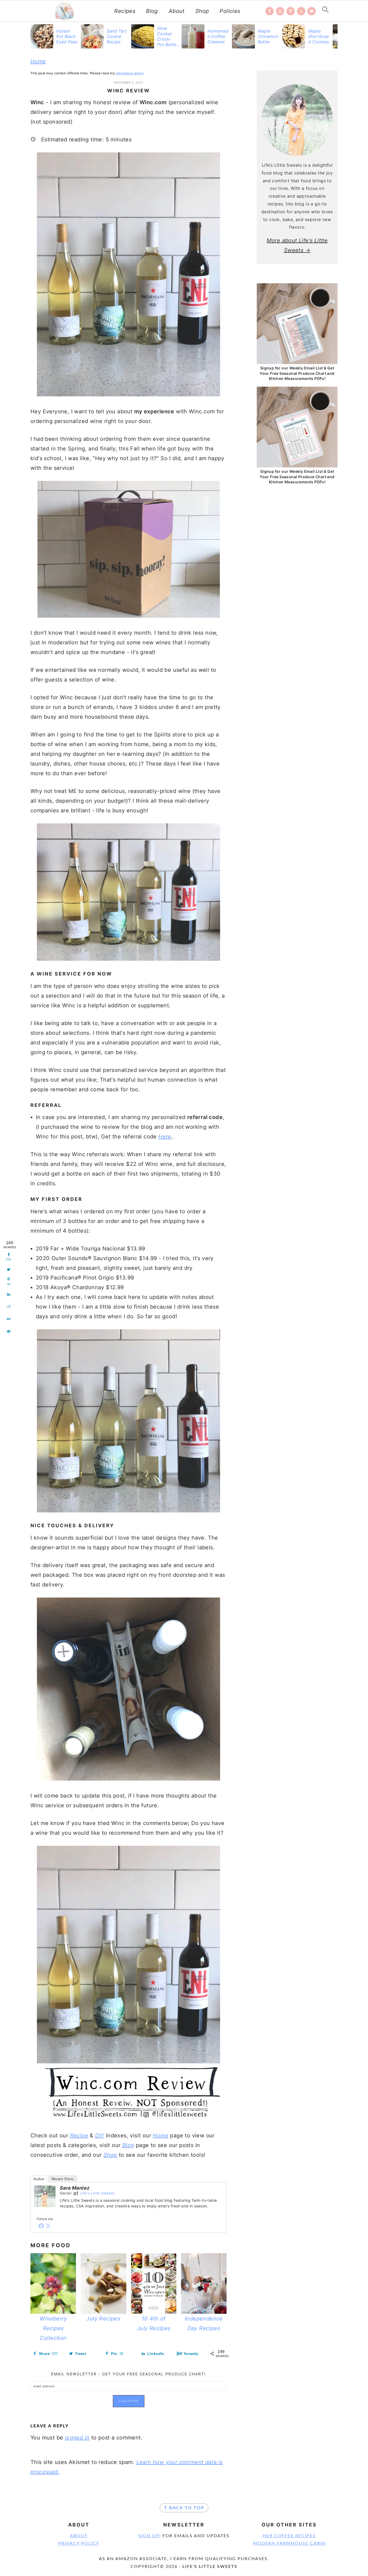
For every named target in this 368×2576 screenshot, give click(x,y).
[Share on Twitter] (9, 1270)
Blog (152, 11)
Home (38, 61)
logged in (77, 2438)
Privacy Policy (79, 2543)
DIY (100, 2135)
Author (39, 2179)
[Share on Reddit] (9, 1307)
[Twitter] (48, 2226)
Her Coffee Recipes (289, 2536)
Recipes (125, 11)
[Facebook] (41, 2226)
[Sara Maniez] (45, 2211)
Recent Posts (63, 2179)
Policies (230, 11)
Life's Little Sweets (97, 2193)
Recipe (79, 2135)
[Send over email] (9, 1331)
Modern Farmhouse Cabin (289, 2543)
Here (165, 1137)
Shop (202, 11)
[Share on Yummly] (9, 1319)
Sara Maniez (75, 2188)
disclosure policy (130, 73)
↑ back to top (184, 2508)
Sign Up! (150, 2536)
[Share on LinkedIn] (9, 1294)
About (177, 11)
